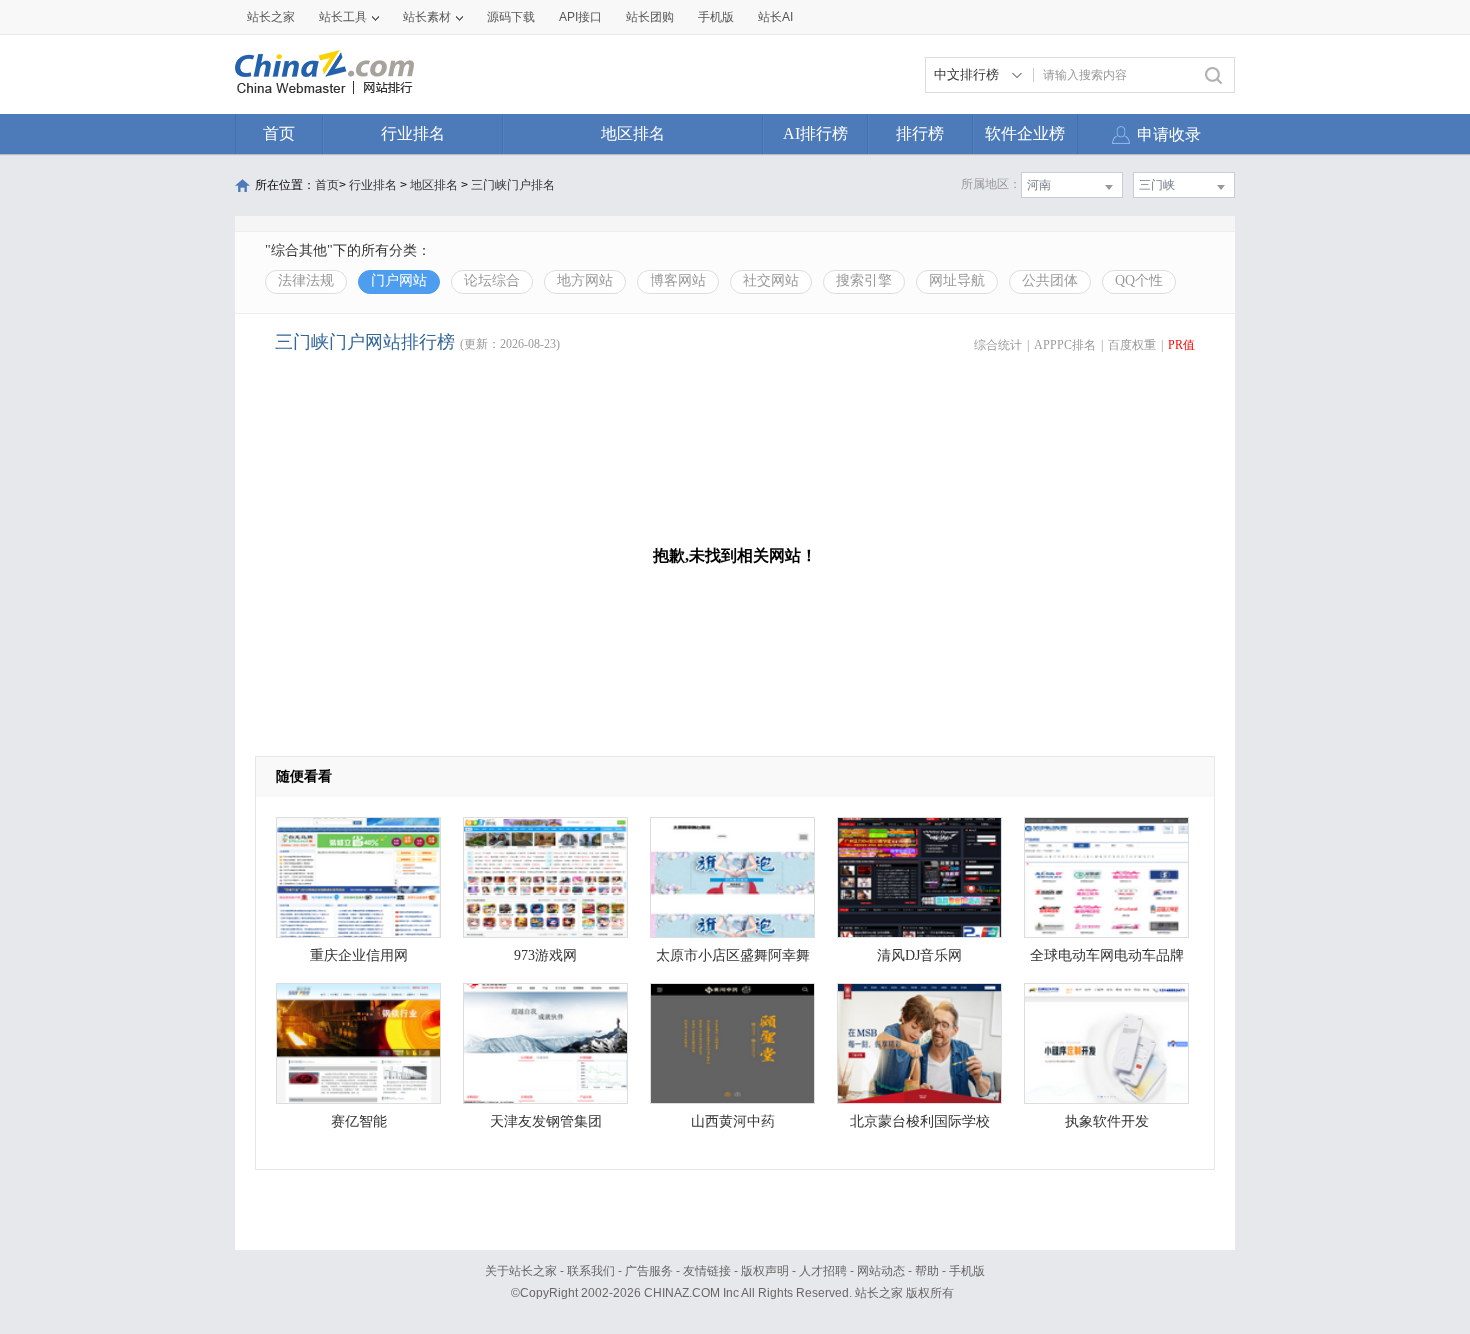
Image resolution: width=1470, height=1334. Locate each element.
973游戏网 (545, 955)
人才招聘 (823, 1271)
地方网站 (585, 280)
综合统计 (998, 345)
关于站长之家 (521, 1271)
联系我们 (591, 1271)
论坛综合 (492, 280)
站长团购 (650, 17)
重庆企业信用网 (359, 955)
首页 (279, 133)
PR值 (1181, 345)
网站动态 (881, 1271)
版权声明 (765, 1271)
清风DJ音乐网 (919, 955)
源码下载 (511, 17)
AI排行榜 (815, 133)
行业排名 (413, 133)
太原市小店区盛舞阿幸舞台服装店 (733, 960)
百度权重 (1132, 345)
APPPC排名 (1065, 345)
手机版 (967, 1271)
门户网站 (399, 280)
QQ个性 (1139, 280)
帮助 (927, 1271)
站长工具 (343, 17)
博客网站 (678, 280)
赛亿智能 (359, 1121)
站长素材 (427, 17)
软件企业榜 (1025, 133)
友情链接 (707, 1271)
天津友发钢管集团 (546, 1121)
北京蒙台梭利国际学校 (920, 1121)
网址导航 (957, 280)
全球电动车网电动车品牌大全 (1107, 960)
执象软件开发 (1107, 1121)
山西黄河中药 (733, 1121)
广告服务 (649, 1271)
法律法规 (306, 280)
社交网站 (771, 280)
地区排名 (633, 133)
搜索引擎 (864, 280)
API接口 (580, 17)
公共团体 (1050, 280)
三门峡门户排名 (513, 185)
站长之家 (271, 17)
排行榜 (920, 133)
